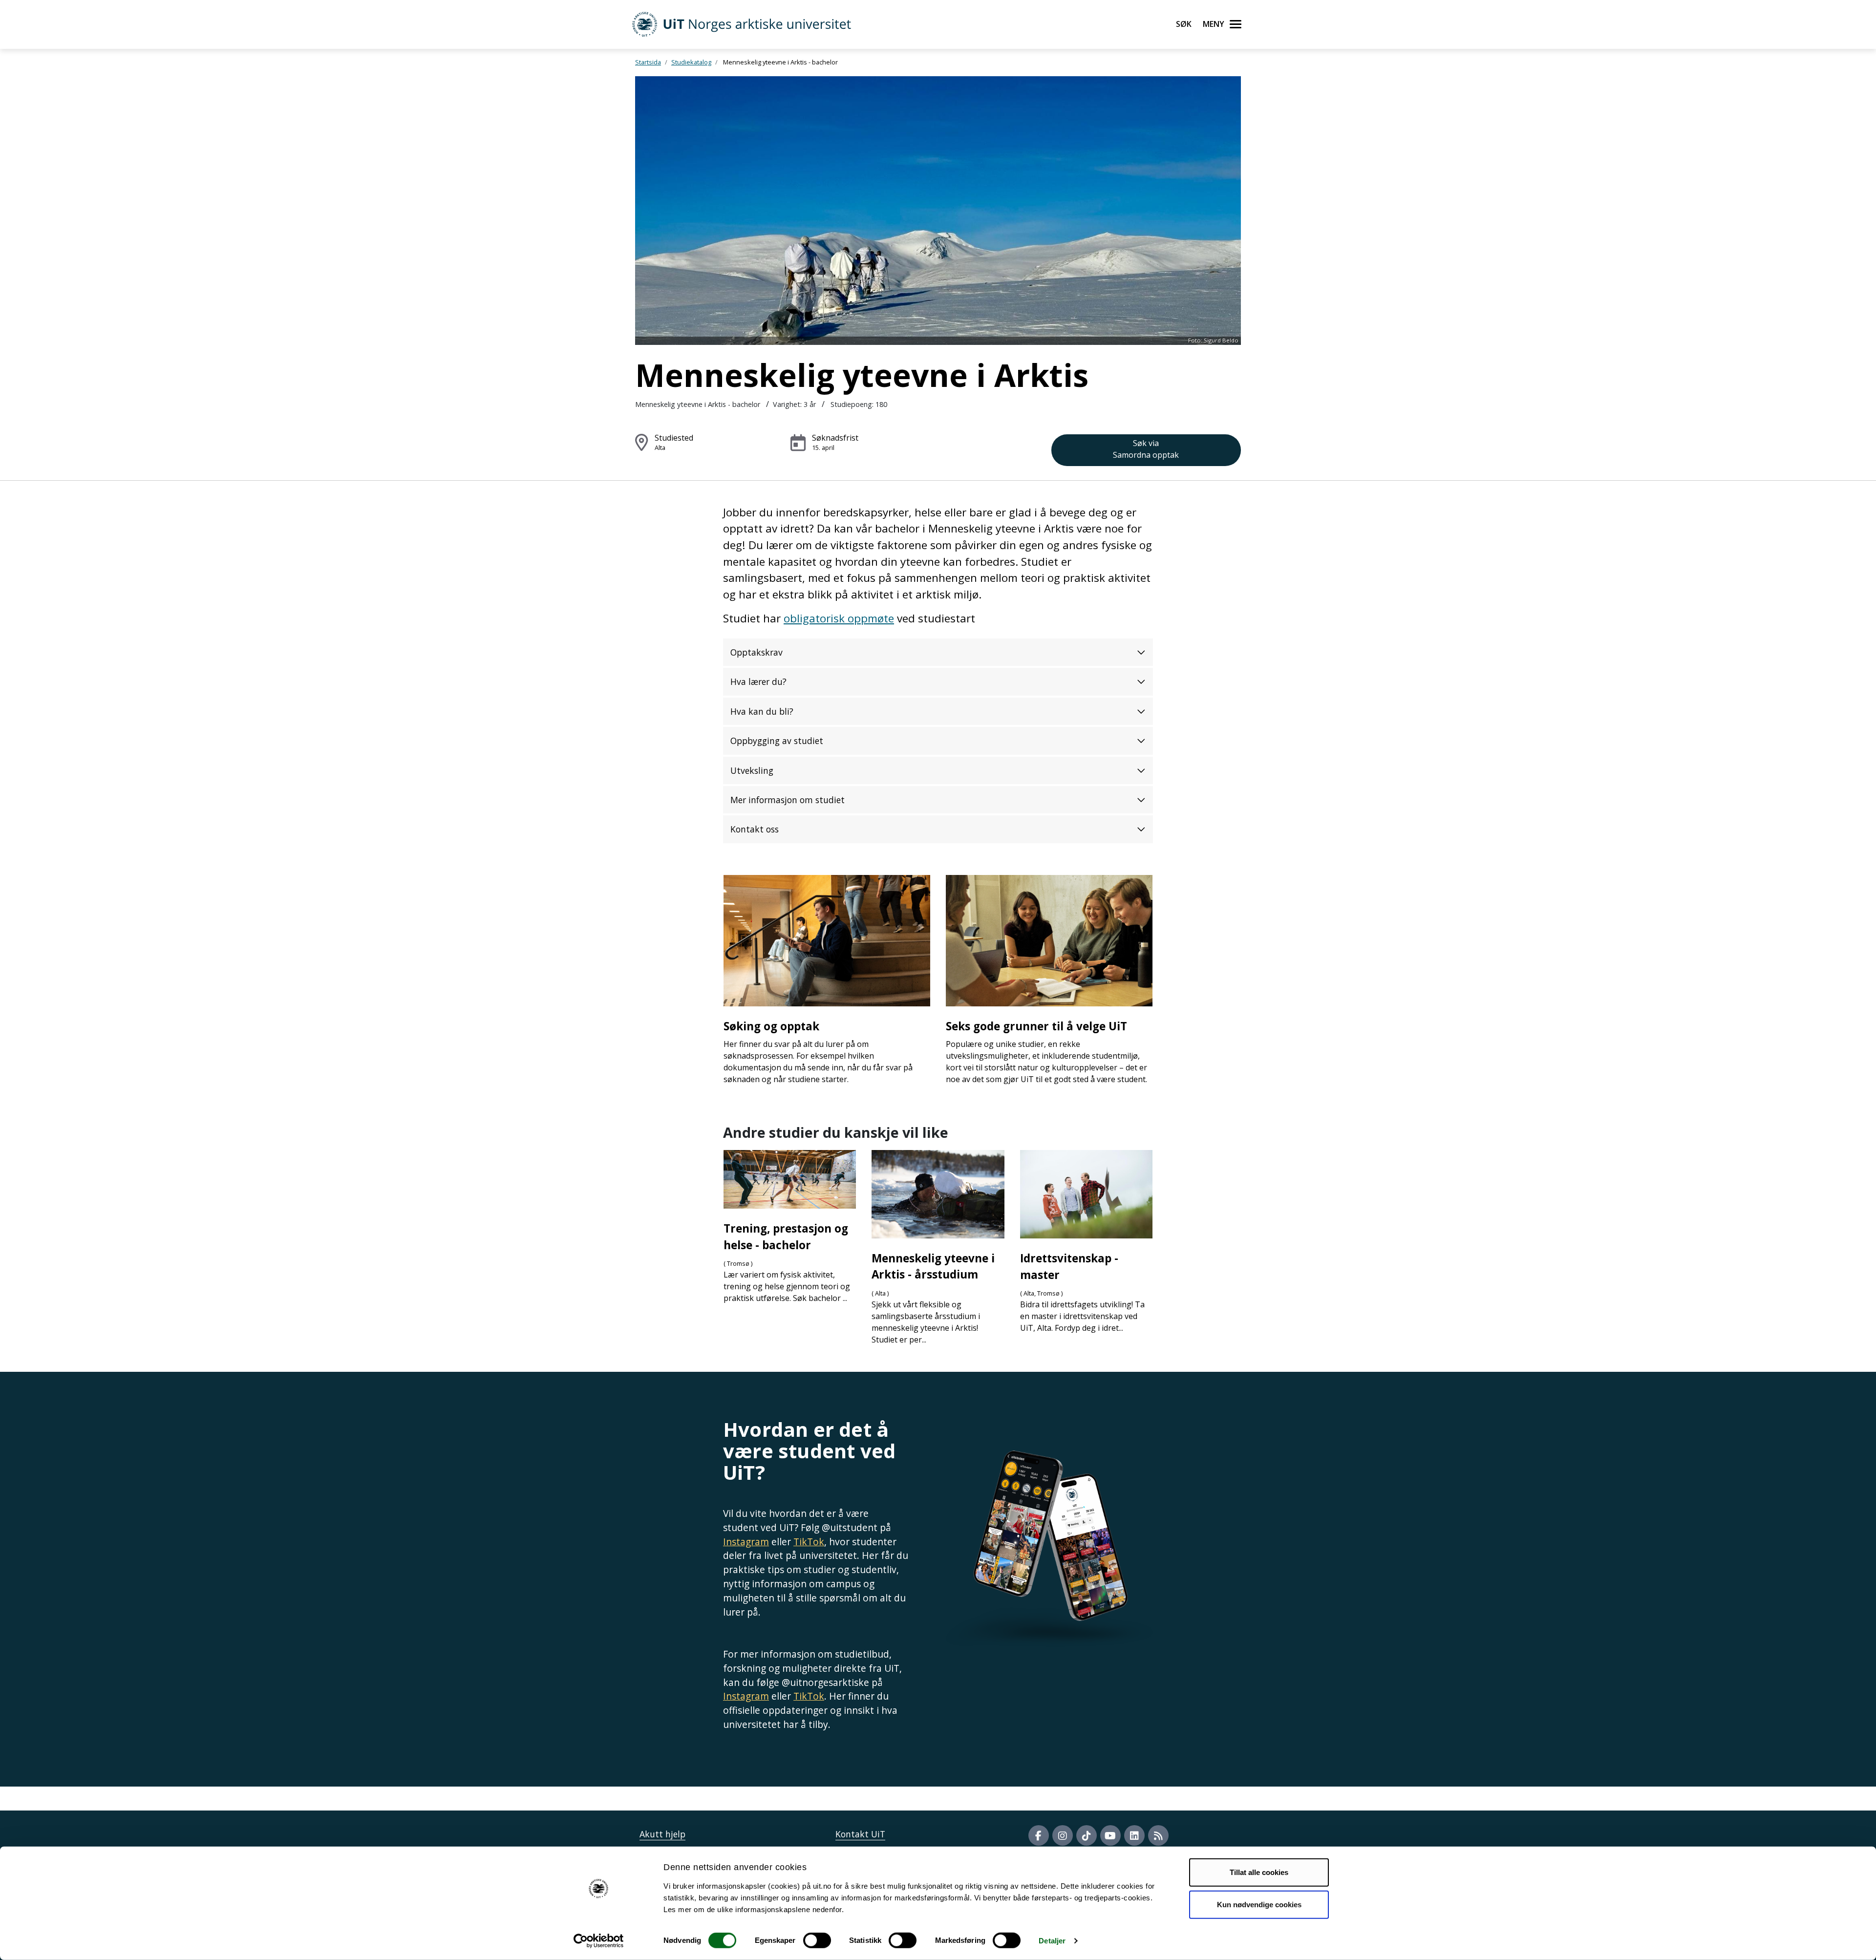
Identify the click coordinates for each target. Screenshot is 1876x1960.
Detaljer (1052, 1941)
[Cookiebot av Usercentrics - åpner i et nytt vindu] (599, 1941)
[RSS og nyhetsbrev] (1158, 1835)
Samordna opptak (1146, 449)
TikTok (809, 1542)
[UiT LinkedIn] (1134, 1835)
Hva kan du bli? (762, 711)
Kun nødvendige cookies (1259, 1904)
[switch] (817, 1940)
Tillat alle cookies (1259, 1872)
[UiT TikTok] (1087, 1835)
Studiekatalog (691, 62)
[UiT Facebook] (1039, 1835)
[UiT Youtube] (1110, 1835)
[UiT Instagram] (1063, 1835)
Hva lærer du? (758, 682)
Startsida (648, 62)
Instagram (746, 1542)
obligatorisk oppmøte (839, 618)
